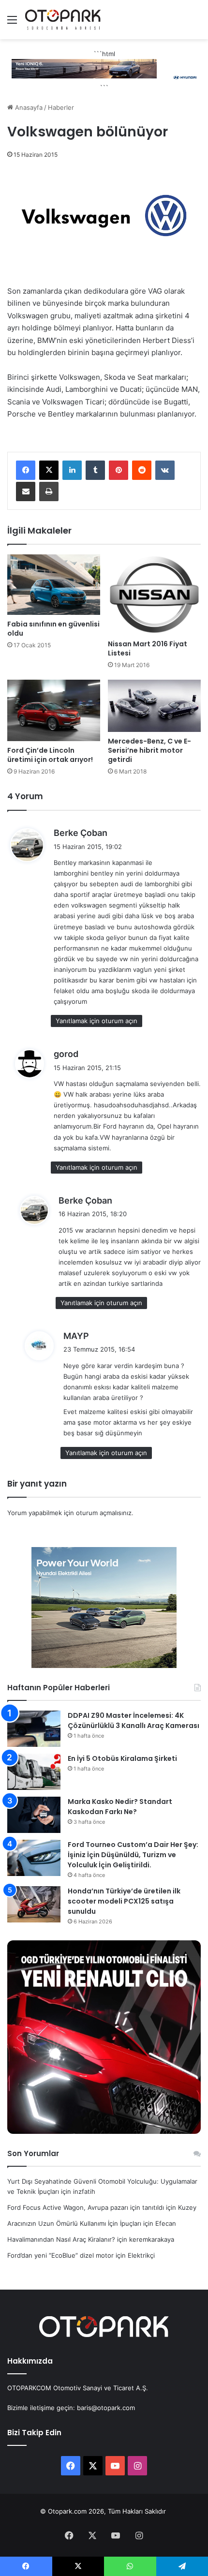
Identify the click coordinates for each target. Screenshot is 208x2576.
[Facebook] (26, 470)
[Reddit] (142, 470)
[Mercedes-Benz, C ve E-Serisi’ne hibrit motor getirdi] (154, 706)
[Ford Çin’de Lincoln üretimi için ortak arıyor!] (54, 711)
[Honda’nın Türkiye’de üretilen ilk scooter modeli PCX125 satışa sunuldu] (34, 1904)
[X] (49, 470)
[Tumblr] (95, 470)
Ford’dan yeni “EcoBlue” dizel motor (60, 2255)
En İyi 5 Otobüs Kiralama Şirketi (122, 1758)
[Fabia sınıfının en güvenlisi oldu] (54, 585)
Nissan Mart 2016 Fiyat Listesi (148, 648)
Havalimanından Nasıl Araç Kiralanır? (61, 2239)
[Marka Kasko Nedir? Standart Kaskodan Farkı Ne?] (34, 1815)
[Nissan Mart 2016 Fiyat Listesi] (154, 594)
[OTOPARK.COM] (63, 20)
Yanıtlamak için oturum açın (97, 1021)
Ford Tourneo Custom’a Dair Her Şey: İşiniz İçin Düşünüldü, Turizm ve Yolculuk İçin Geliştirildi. (133, 1855)
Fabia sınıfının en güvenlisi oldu (53, 629)
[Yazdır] (49, 491)
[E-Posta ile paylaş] (26, 491)
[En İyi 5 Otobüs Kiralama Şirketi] (34, 1772)
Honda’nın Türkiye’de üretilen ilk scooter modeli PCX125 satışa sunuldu (124, 1901)
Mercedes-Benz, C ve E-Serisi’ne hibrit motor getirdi (149, 750)
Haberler (61, 107)
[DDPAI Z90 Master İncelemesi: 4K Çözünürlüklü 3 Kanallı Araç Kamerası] (34, 1729)
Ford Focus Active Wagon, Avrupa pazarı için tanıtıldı (86, 2207)
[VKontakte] (165, 470)
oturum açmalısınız (104, 1513)
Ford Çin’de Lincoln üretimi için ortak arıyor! (50, 755)
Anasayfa (28, 107)
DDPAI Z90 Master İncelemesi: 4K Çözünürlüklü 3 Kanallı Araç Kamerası (134, 1720)
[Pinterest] (119, 470)
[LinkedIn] (72, 470)
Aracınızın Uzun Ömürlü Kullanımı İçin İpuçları (74, 2223)
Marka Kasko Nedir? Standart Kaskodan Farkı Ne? (120, 1807)
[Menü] (12, 23)
